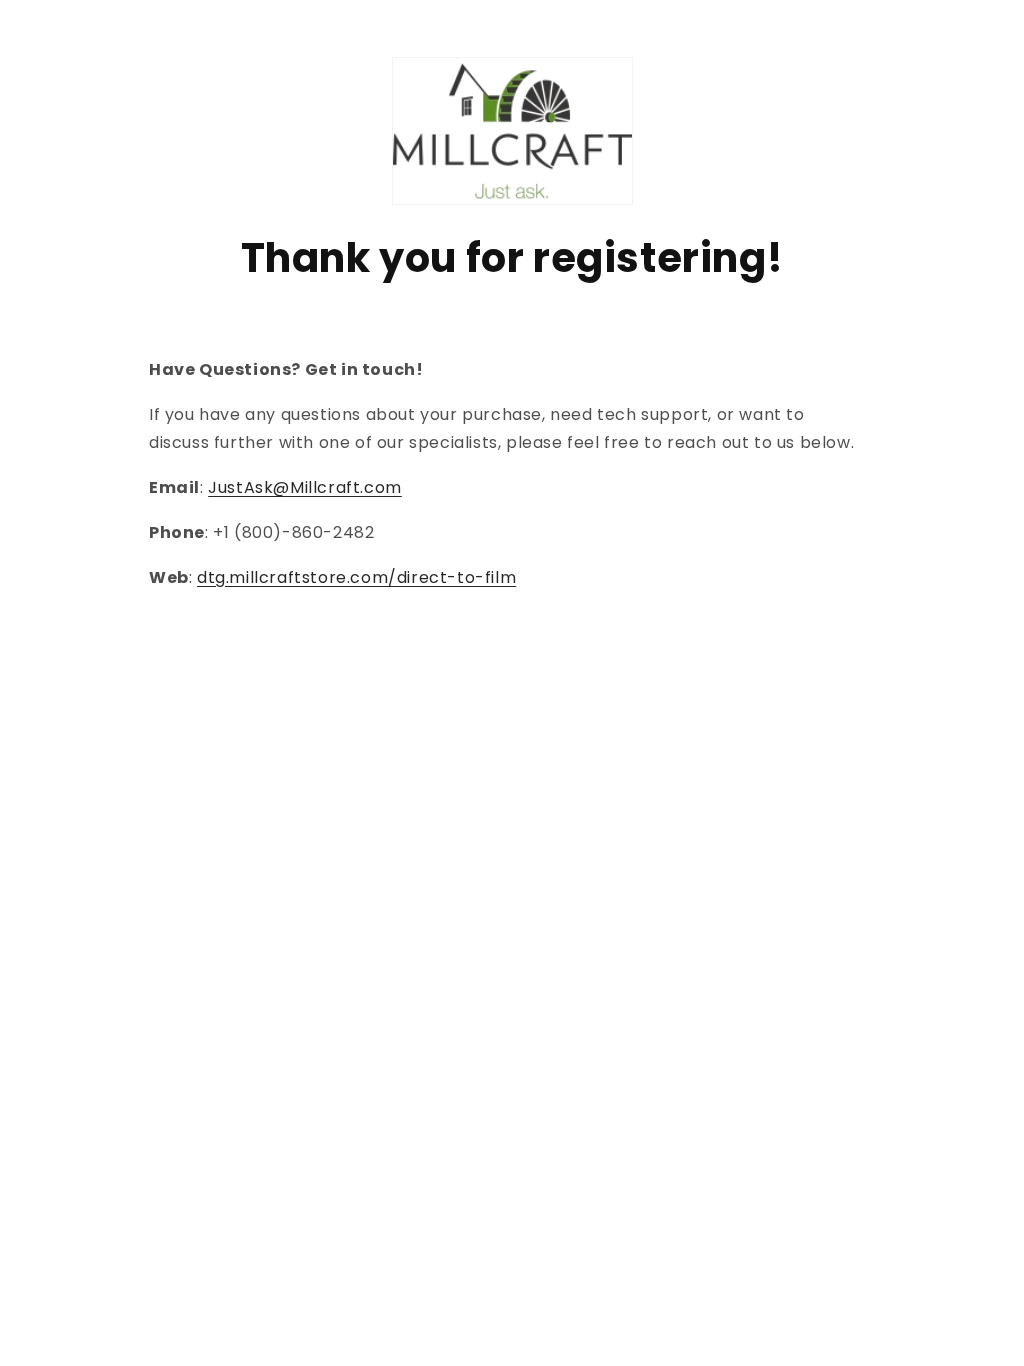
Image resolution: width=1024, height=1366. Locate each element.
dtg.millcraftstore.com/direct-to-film (356, 577)
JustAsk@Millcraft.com (305, 487)
